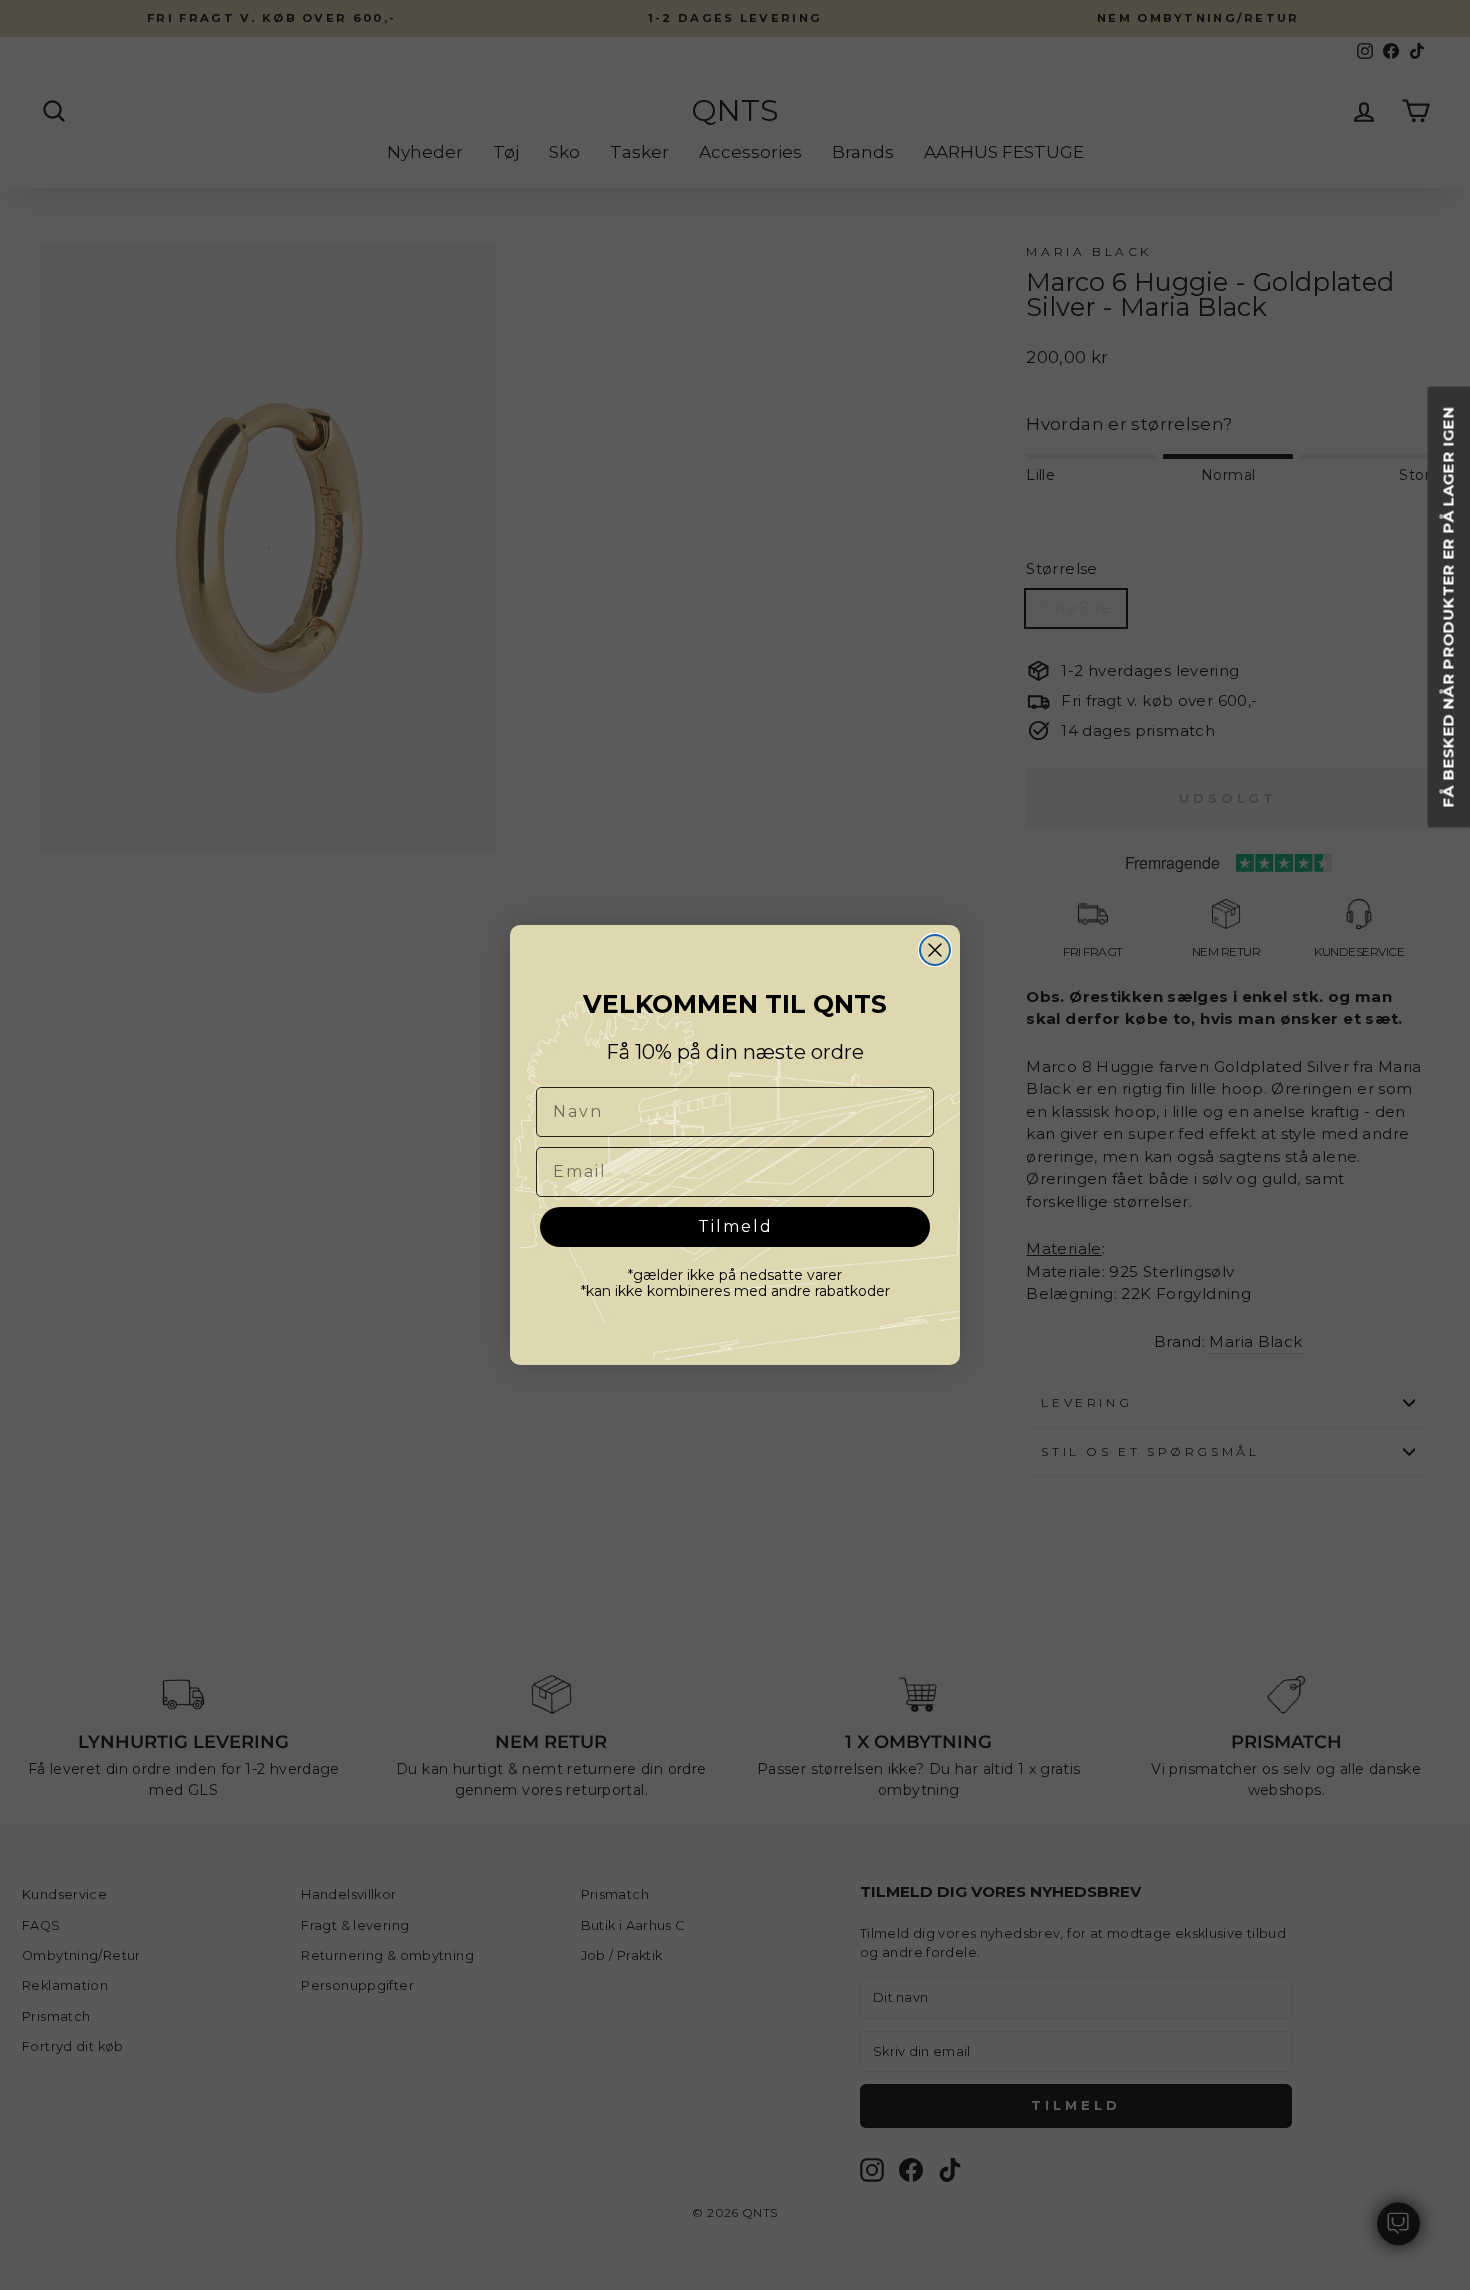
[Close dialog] (935, 950)
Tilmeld (735, 1226)
